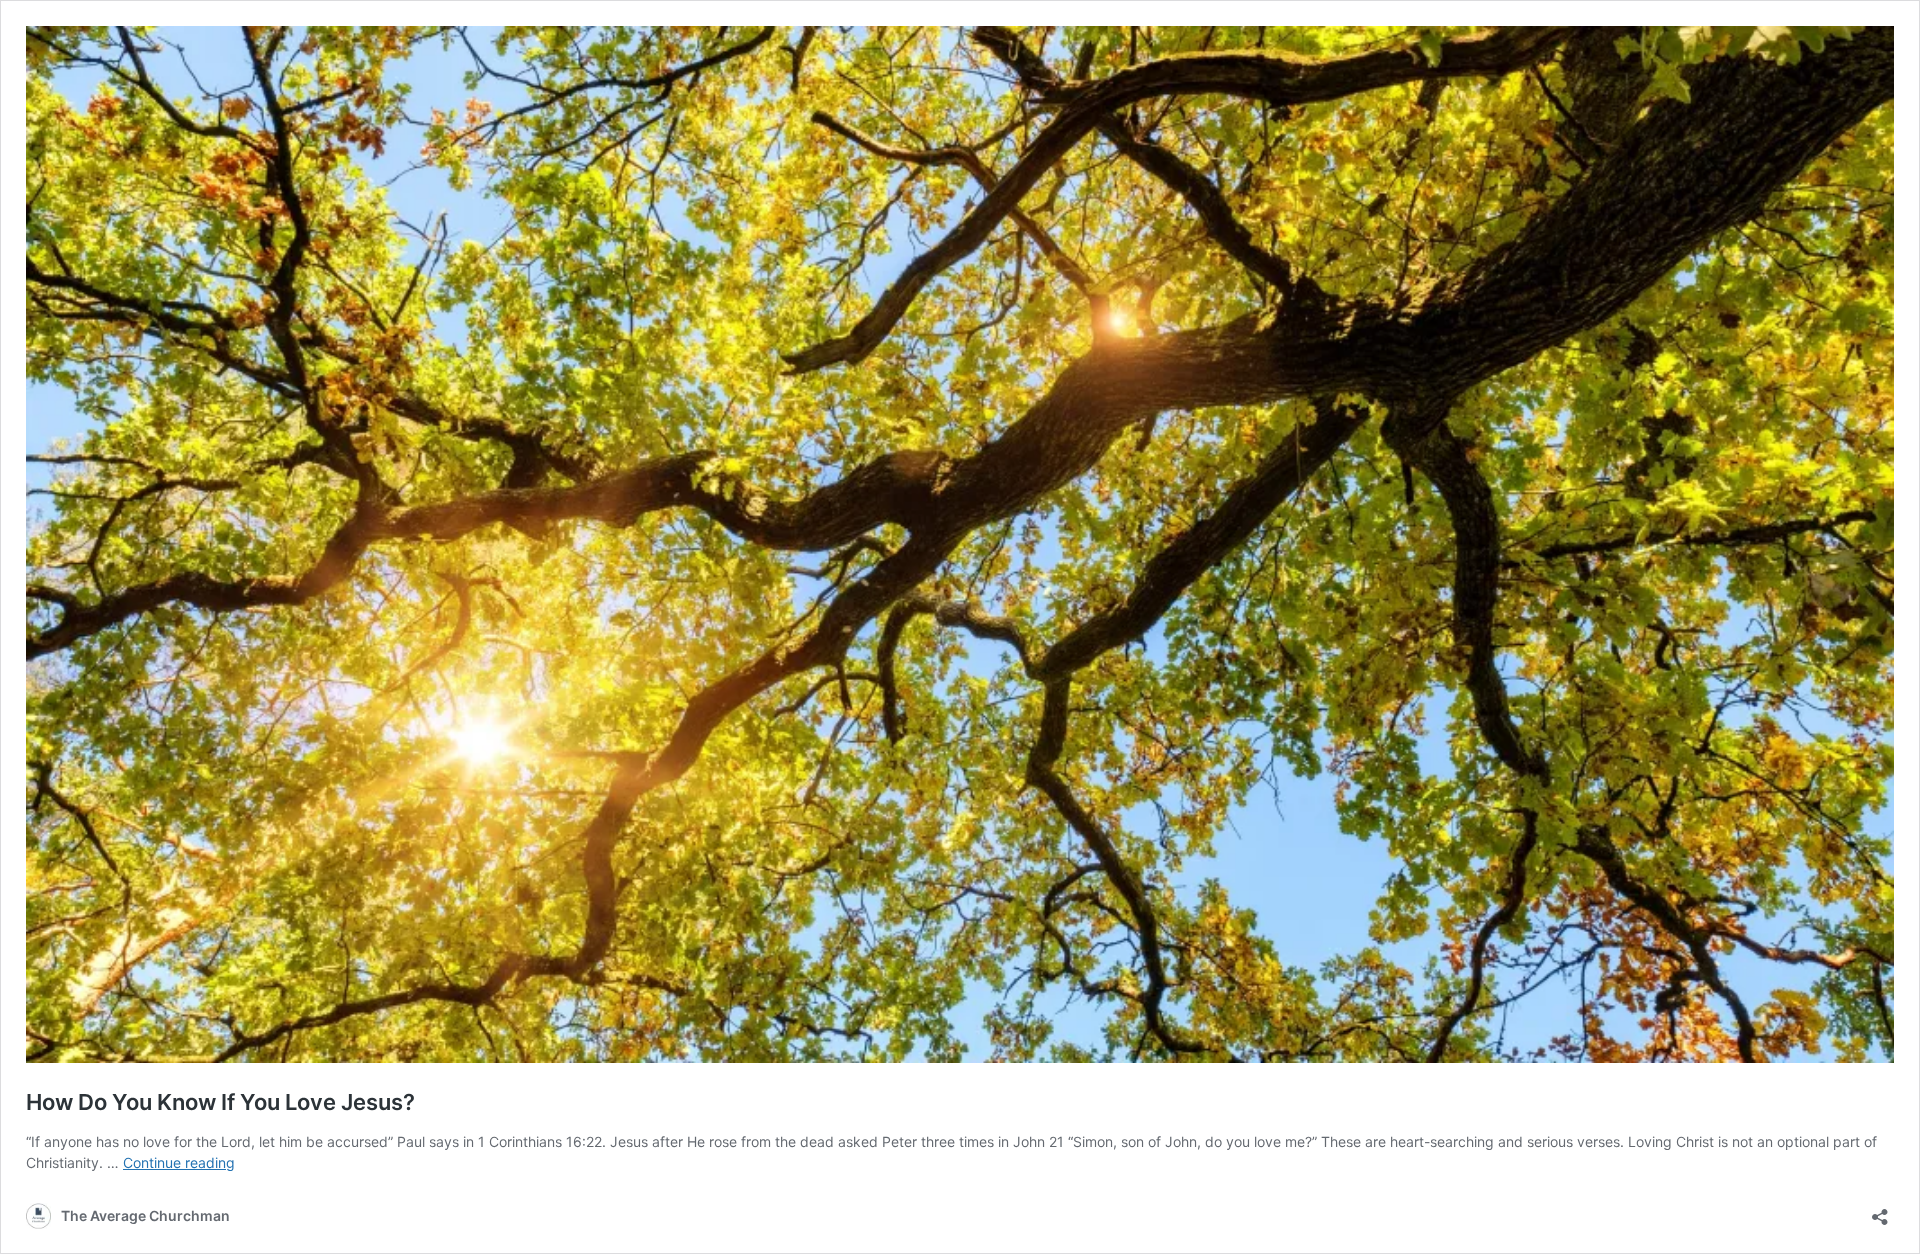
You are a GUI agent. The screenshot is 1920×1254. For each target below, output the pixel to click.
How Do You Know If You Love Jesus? (220, 1102)
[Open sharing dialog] (1880, 1210)
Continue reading (179, 1162)
